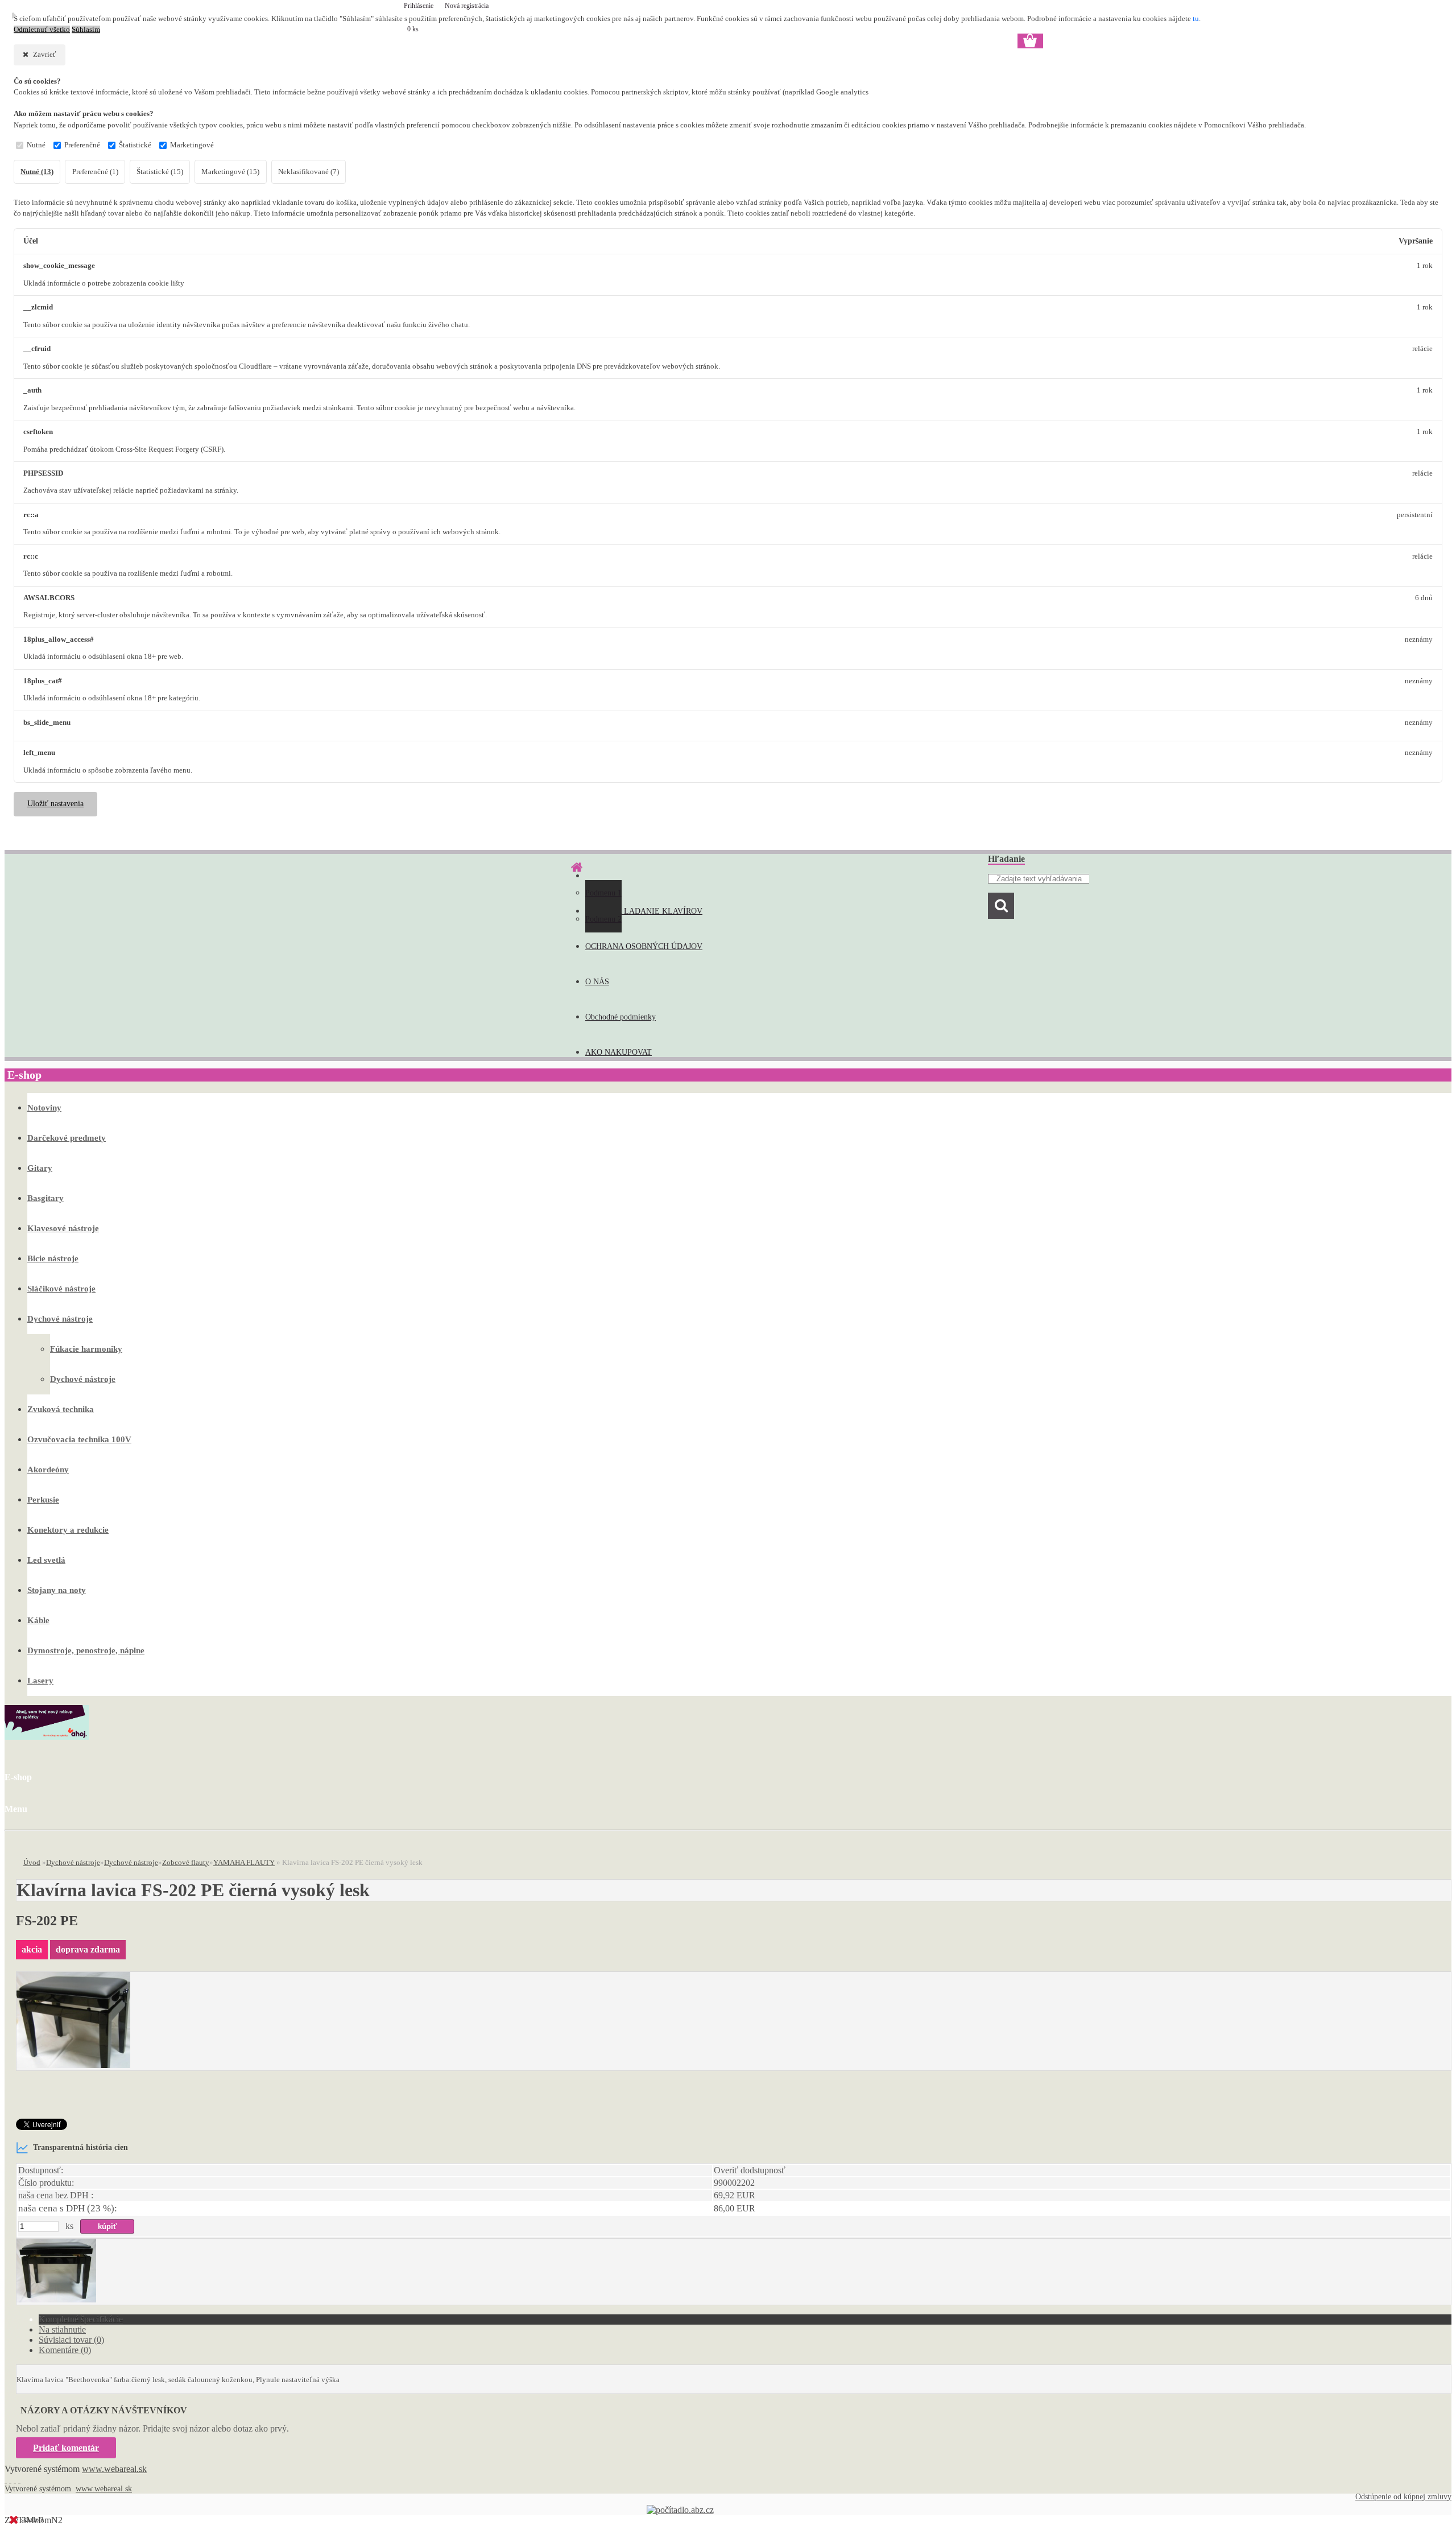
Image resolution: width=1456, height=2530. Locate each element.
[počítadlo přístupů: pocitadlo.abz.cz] (680, 2510)
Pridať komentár (66, 2448)
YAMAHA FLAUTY (244, 1862)
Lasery (40, 1681)
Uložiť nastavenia (55, 804)
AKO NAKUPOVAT (619, 1052)
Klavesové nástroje (63, 1228)
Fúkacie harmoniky (86, 1349)
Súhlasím (86, 30)
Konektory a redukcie (68, 1530)
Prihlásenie (419, 6)
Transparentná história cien (80, 2147)
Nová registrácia (467, 6)
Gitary (40, 1168)
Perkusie (43, 1500)
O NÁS (597, 982)
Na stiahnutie (62, 2329)
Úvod (32, 1862)
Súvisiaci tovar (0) (71, 2340)
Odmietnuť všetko (42, 30)
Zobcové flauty (186, 1862)
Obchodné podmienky (621, 1017)
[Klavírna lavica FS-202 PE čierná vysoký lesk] (73, 2065)
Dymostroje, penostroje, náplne (86, 1650)
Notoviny (44, 1108)
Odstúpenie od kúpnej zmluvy (1403, 2497)
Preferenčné (82, 145)
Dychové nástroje (60, 1319)
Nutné (36, 145)
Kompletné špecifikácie (81, 2319)
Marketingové (192, 145)
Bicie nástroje (53, 1258)
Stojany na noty (57, 1590)
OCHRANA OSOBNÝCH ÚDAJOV (644, 946)
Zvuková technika (61, 1409)
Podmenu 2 (603, 919)
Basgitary (45, 1198)
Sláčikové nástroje (61, 1289)
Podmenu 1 (603, 893)
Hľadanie (1006, 859)
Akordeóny (48, 1470)
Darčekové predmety (67, 1138)
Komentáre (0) (65, 2350)
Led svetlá (46, 1560)
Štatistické (135, 145)
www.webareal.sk (114, 2469)
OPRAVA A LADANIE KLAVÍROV (644, 911)
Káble (38, 1620)
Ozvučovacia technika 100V (79, 1439)
